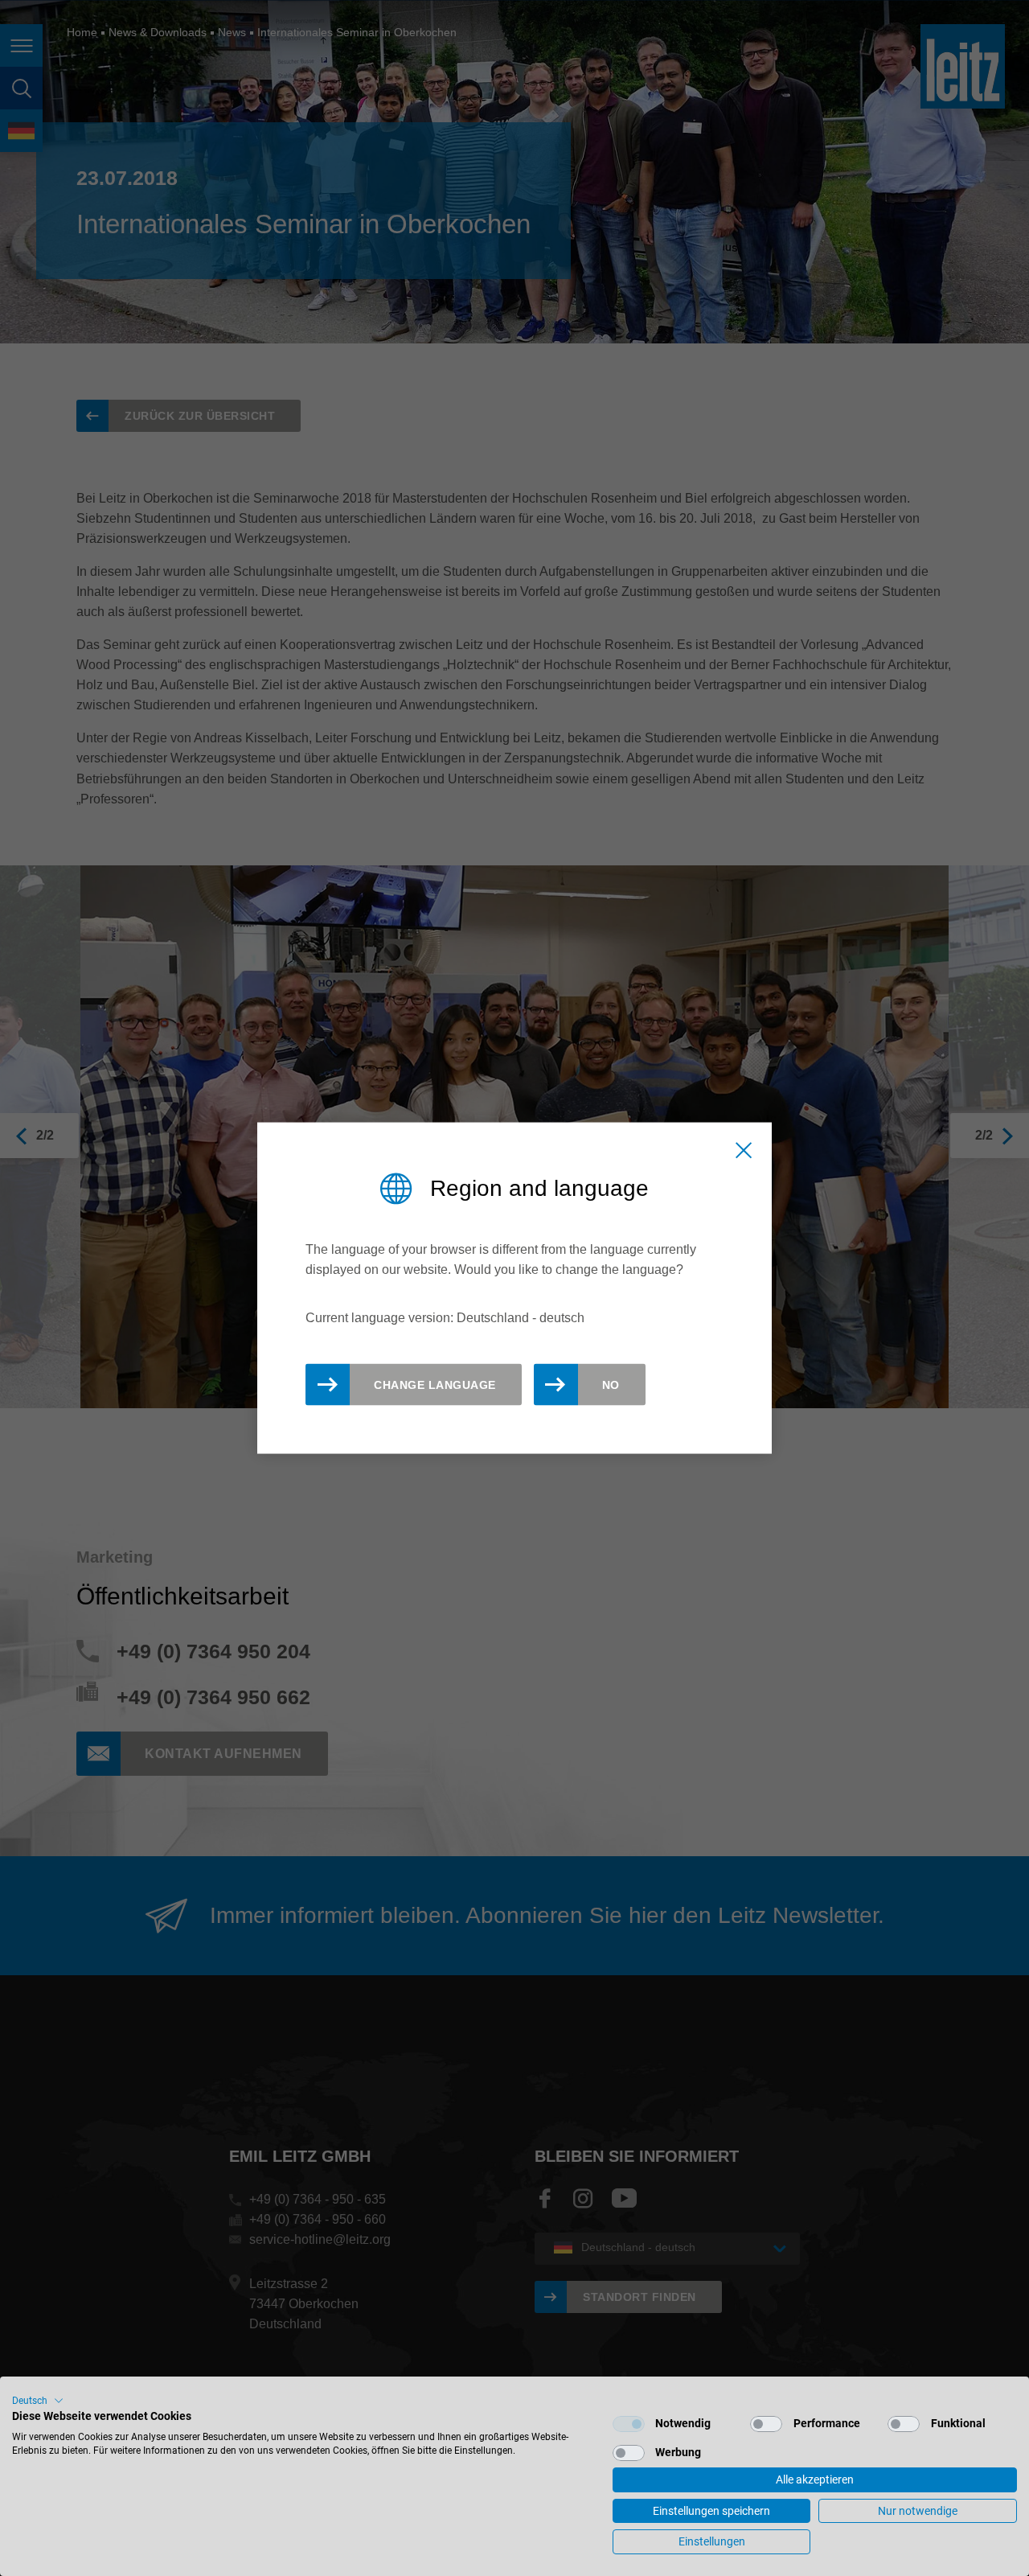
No (611, 1385)
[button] (38, 2401)
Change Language (435, 1385)
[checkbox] (629, 2424)
